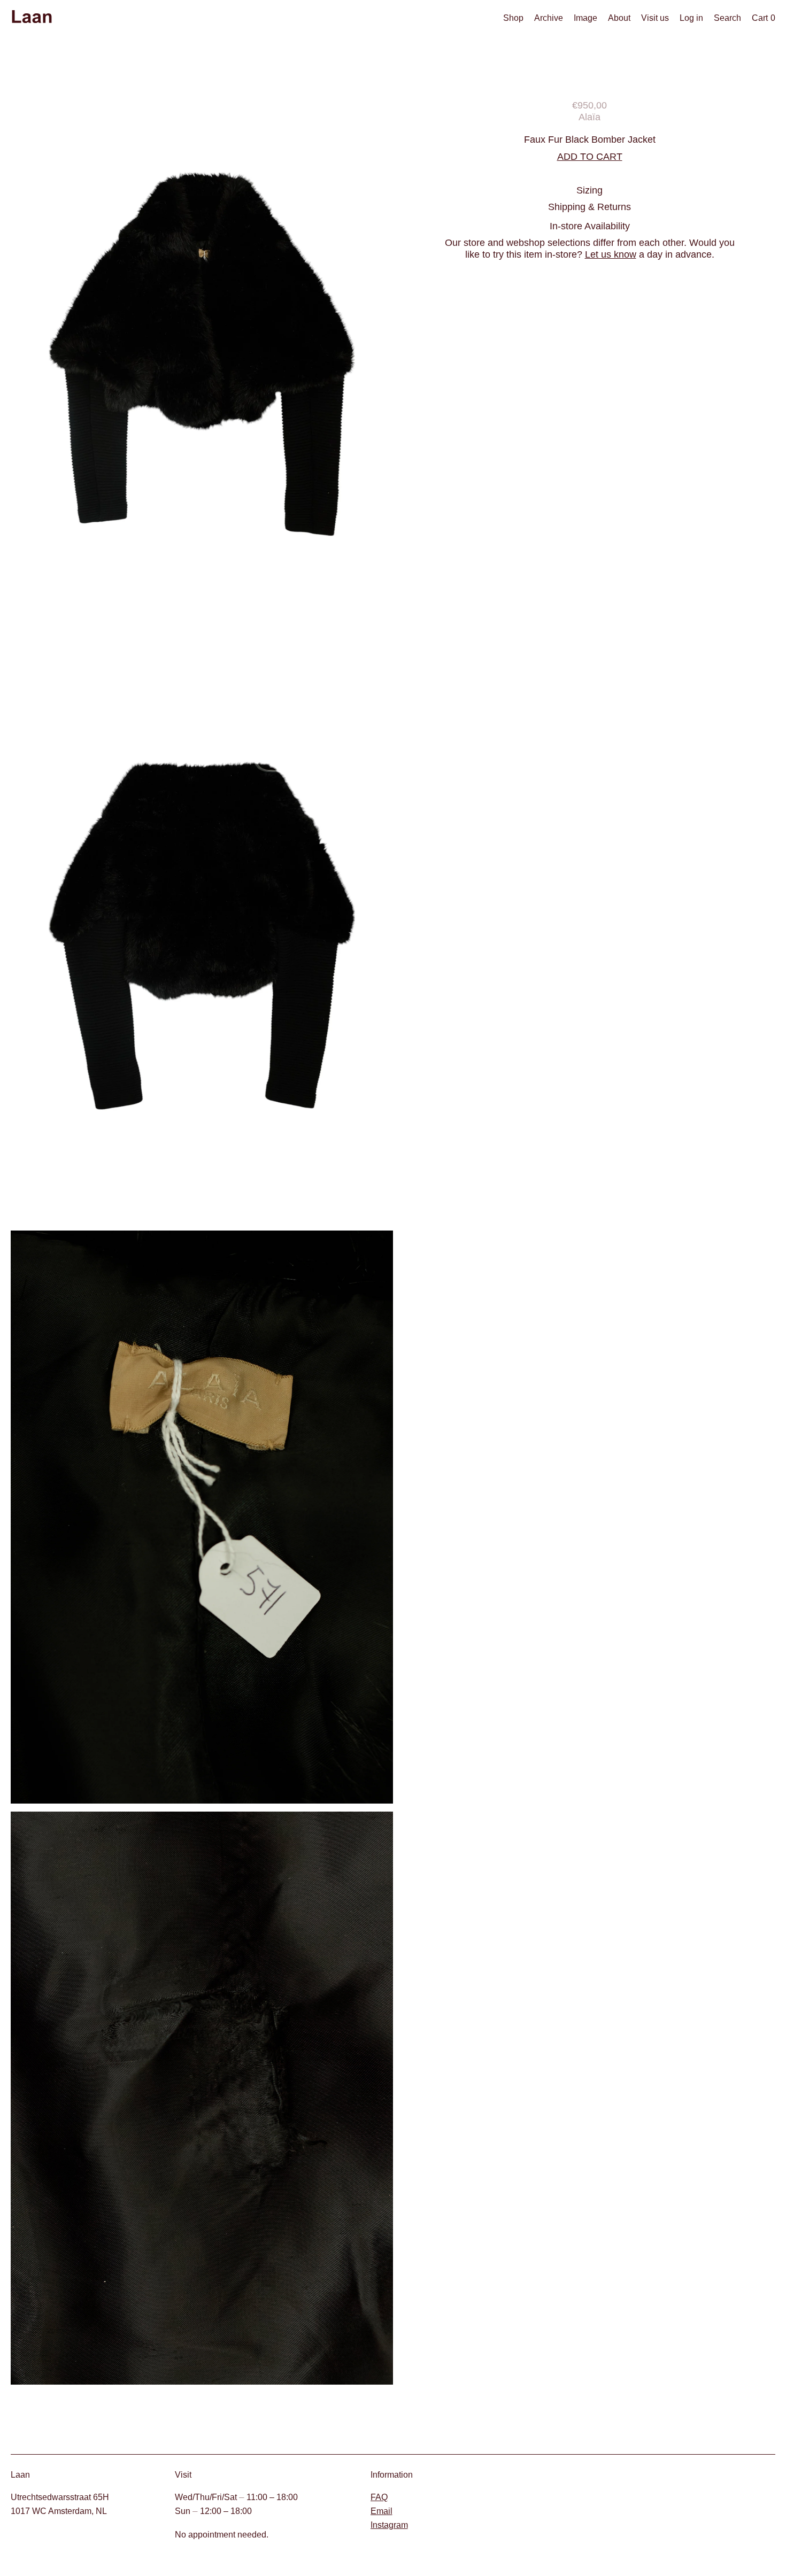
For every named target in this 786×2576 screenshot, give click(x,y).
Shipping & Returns (589, 207)
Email (382, 2511)
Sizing (589, 190)
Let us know (611, 254)
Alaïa (589, 117)
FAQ (379, 2497)
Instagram (389, 2525)
